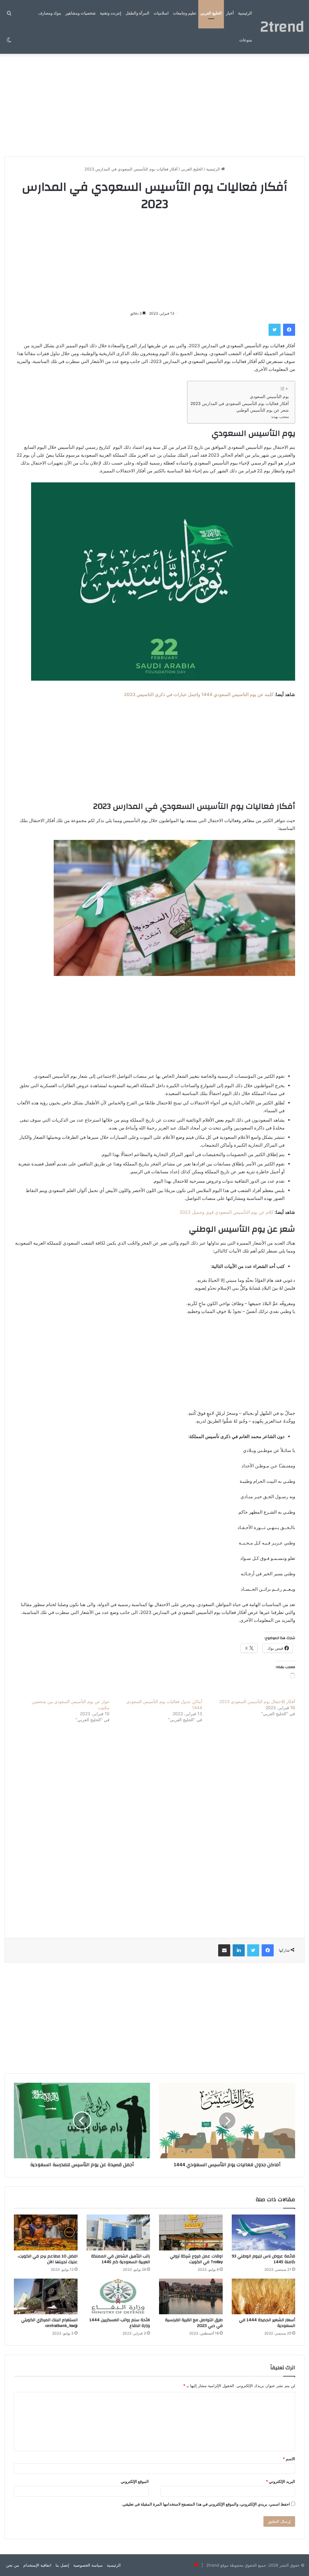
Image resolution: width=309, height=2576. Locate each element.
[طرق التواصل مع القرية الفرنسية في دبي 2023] (191, 2297)
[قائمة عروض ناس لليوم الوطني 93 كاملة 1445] (264, 2233)
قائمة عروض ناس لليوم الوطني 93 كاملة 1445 (263, 2259)
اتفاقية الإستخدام (37, 2565)
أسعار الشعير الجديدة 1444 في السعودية (267, 2323)
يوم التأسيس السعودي (269, 397)
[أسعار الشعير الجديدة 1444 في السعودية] (264, 2297)
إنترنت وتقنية (111, 13)
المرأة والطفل (137, 13)
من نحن (13, 2565)
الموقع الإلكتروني (135, 2481)
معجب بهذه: (280, 417)
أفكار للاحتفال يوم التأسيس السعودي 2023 (257, 1701)
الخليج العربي (211, 13)
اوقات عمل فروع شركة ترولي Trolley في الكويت (196, 2259)
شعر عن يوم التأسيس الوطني (263, 410)
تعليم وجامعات (185, 13)
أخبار (230, 13)
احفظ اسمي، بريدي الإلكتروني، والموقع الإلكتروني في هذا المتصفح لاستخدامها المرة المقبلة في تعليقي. (206, 2504)
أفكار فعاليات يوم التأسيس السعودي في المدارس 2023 (240, 403)
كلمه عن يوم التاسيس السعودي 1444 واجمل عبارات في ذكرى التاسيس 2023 (199, 694)
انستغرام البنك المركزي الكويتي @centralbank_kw (49, 2323)
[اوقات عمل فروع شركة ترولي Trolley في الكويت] (191, 2233)
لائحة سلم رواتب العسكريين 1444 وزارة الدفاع (120, 2323)
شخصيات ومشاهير (81, 13)
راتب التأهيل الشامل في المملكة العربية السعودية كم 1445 (121, 2259)
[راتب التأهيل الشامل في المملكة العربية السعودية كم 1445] (118, 2233)
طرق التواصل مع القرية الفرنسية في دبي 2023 (194, 2323)
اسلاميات (161, 13)
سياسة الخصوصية (88, 2565)
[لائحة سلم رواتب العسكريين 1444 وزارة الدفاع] (118, 2297)
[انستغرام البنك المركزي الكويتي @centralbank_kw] (46, 2297)
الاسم (289, 2459)
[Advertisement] (154, 105)
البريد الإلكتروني (280, 2481)
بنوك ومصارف (50, 13)
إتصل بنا (62, 2565)
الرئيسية (245, 13)
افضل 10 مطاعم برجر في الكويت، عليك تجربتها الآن (48, 2259)
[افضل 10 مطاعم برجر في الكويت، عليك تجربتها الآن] (46, 2233)
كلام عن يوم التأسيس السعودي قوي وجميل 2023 (226, 1212)
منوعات (246, 40)
